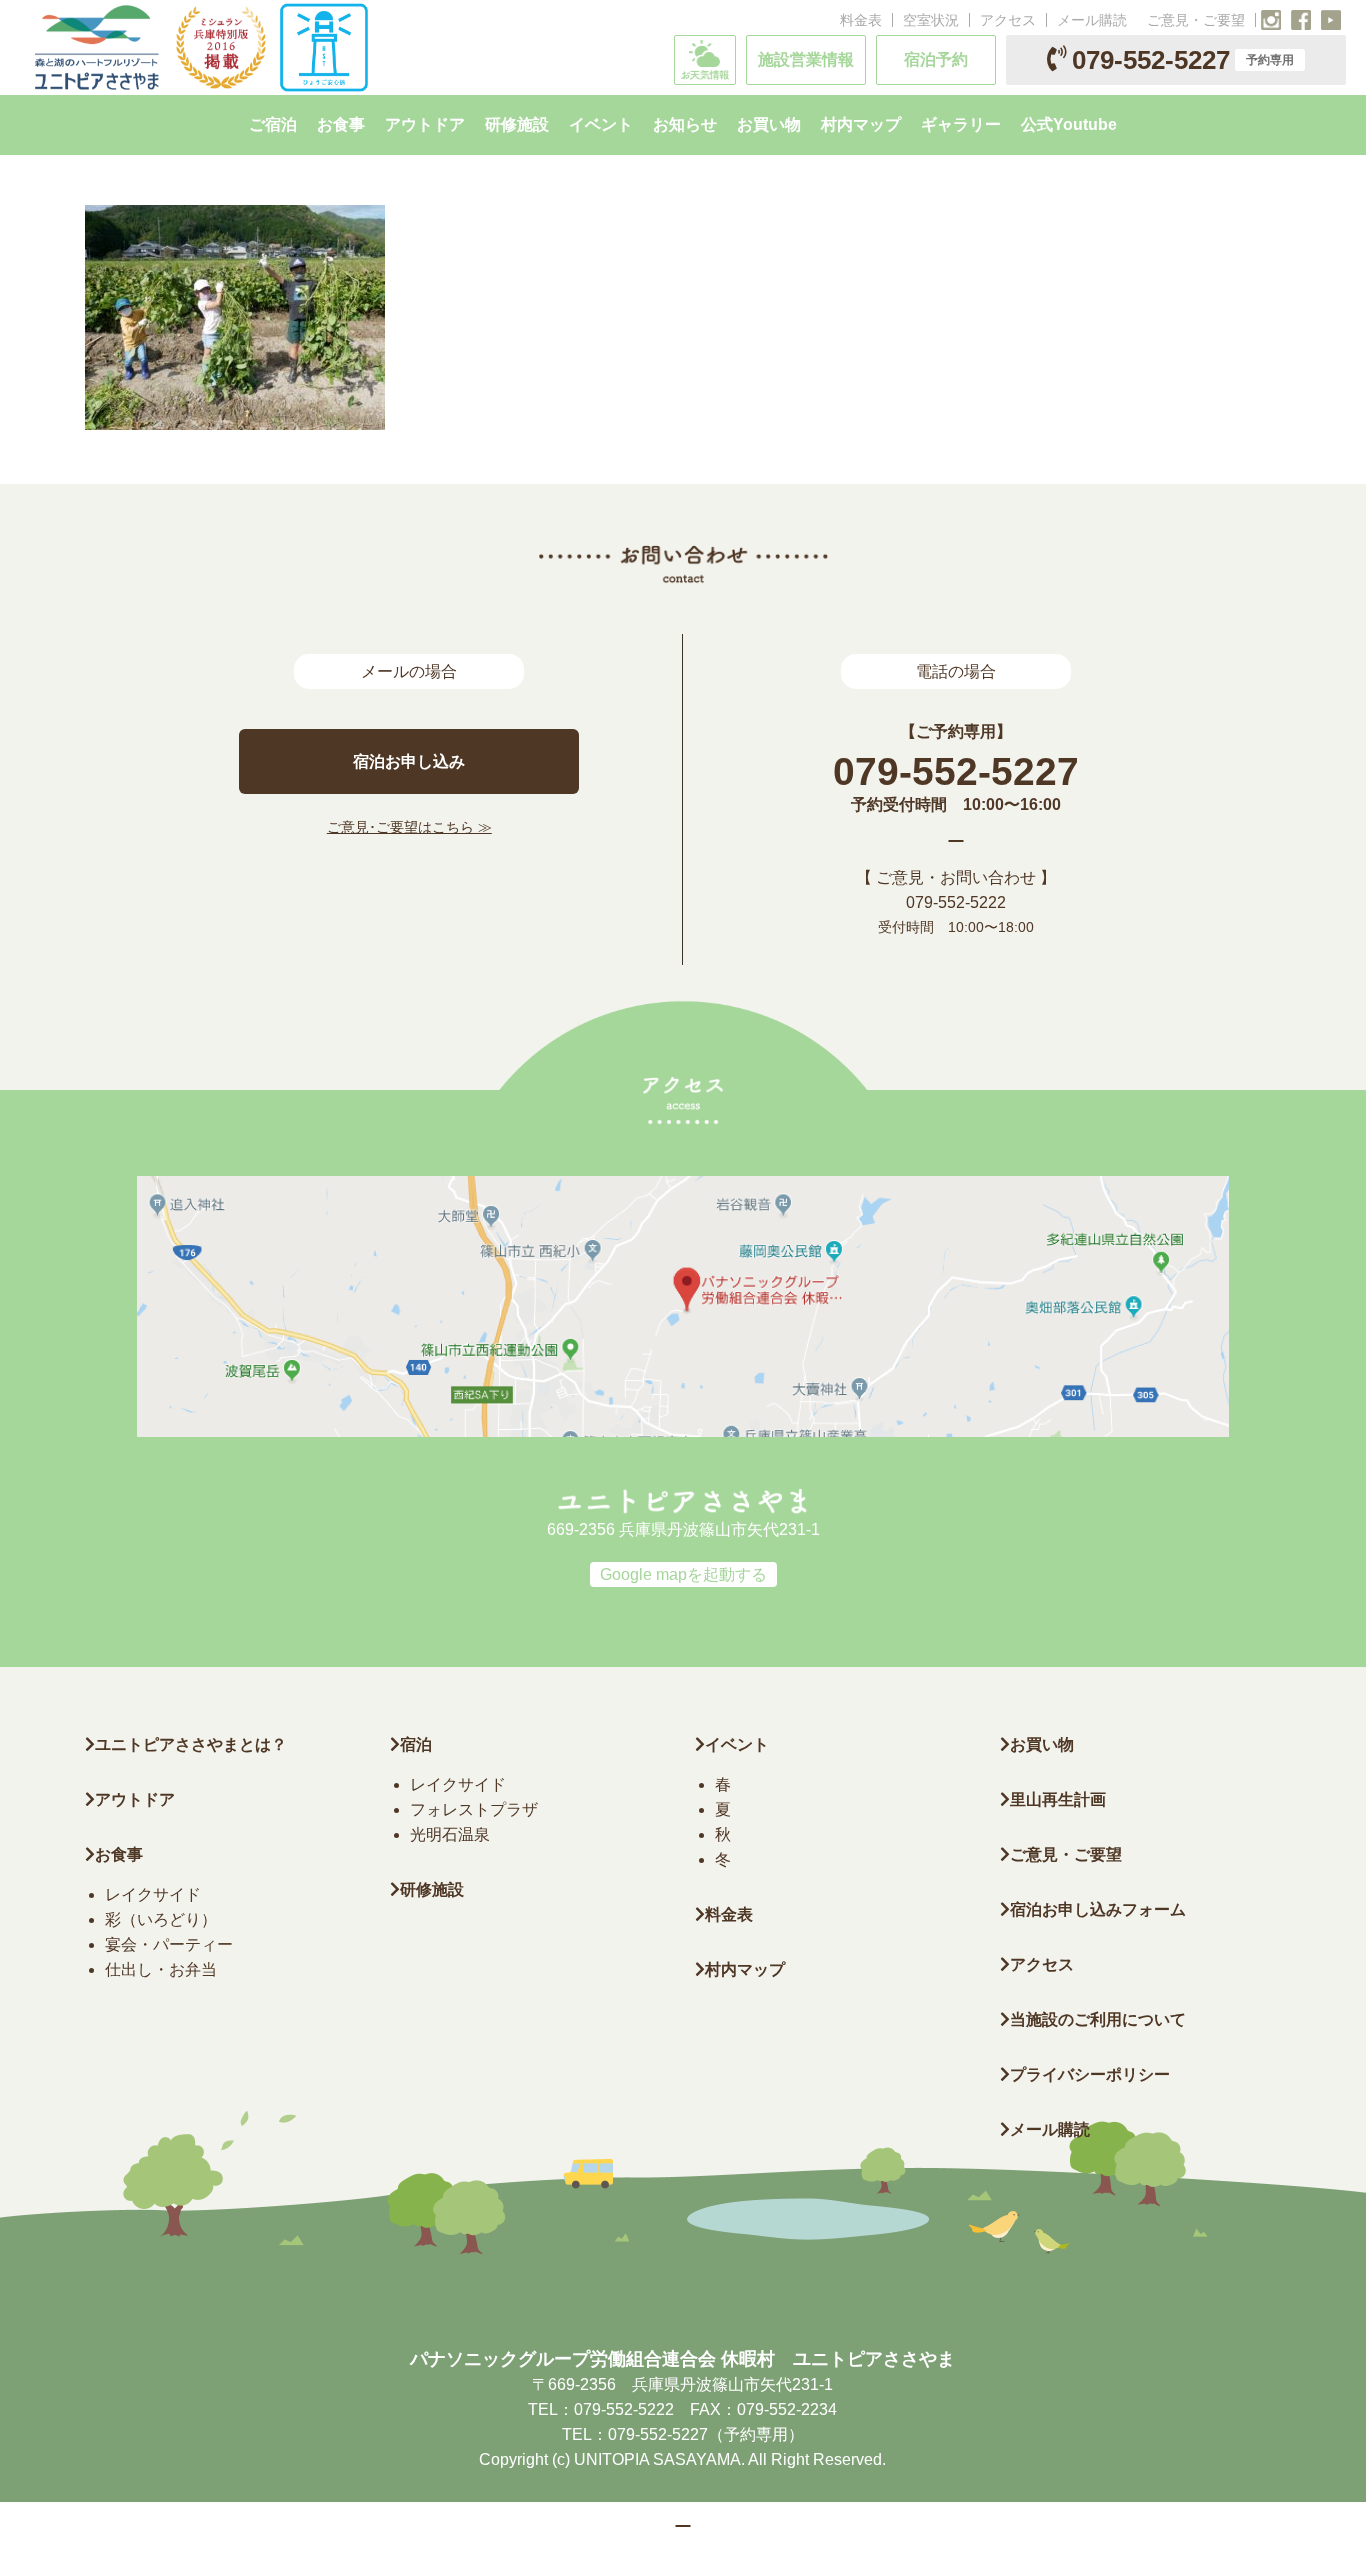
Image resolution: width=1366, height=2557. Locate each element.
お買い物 (1042, 1744)
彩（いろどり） (161, 1919)
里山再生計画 (1058, 1799)
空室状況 (931, 20)
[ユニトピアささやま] (199, 47)
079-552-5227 (1183, 60)
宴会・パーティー (169, 1944)
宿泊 (416, 1744)
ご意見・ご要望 (1196, 20)
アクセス (1008, 20)
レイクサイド (153, 1894)
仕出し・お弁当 (161, 1969)
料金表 (861, 20)
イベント (737, 1744)
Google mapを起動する (683, 1574)
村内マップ (745, 1969)
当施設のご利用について (1098, 2019)
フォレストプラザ (474, 1809)
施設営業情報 (806, 59)
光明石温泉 (450, 1834)
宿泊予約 (936, 59)
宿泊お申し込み (409, 761)
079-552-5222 (956, 902)
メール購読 (1092, 20)
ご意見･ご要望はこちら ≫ (409, 827)
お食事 (119, 1854)
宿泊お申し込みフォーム (1098, 1909)
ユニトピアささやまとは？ (191, 1744)
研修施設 (432, 1889)
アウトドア (135, 1799)
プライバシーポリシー (1090, 2074)
